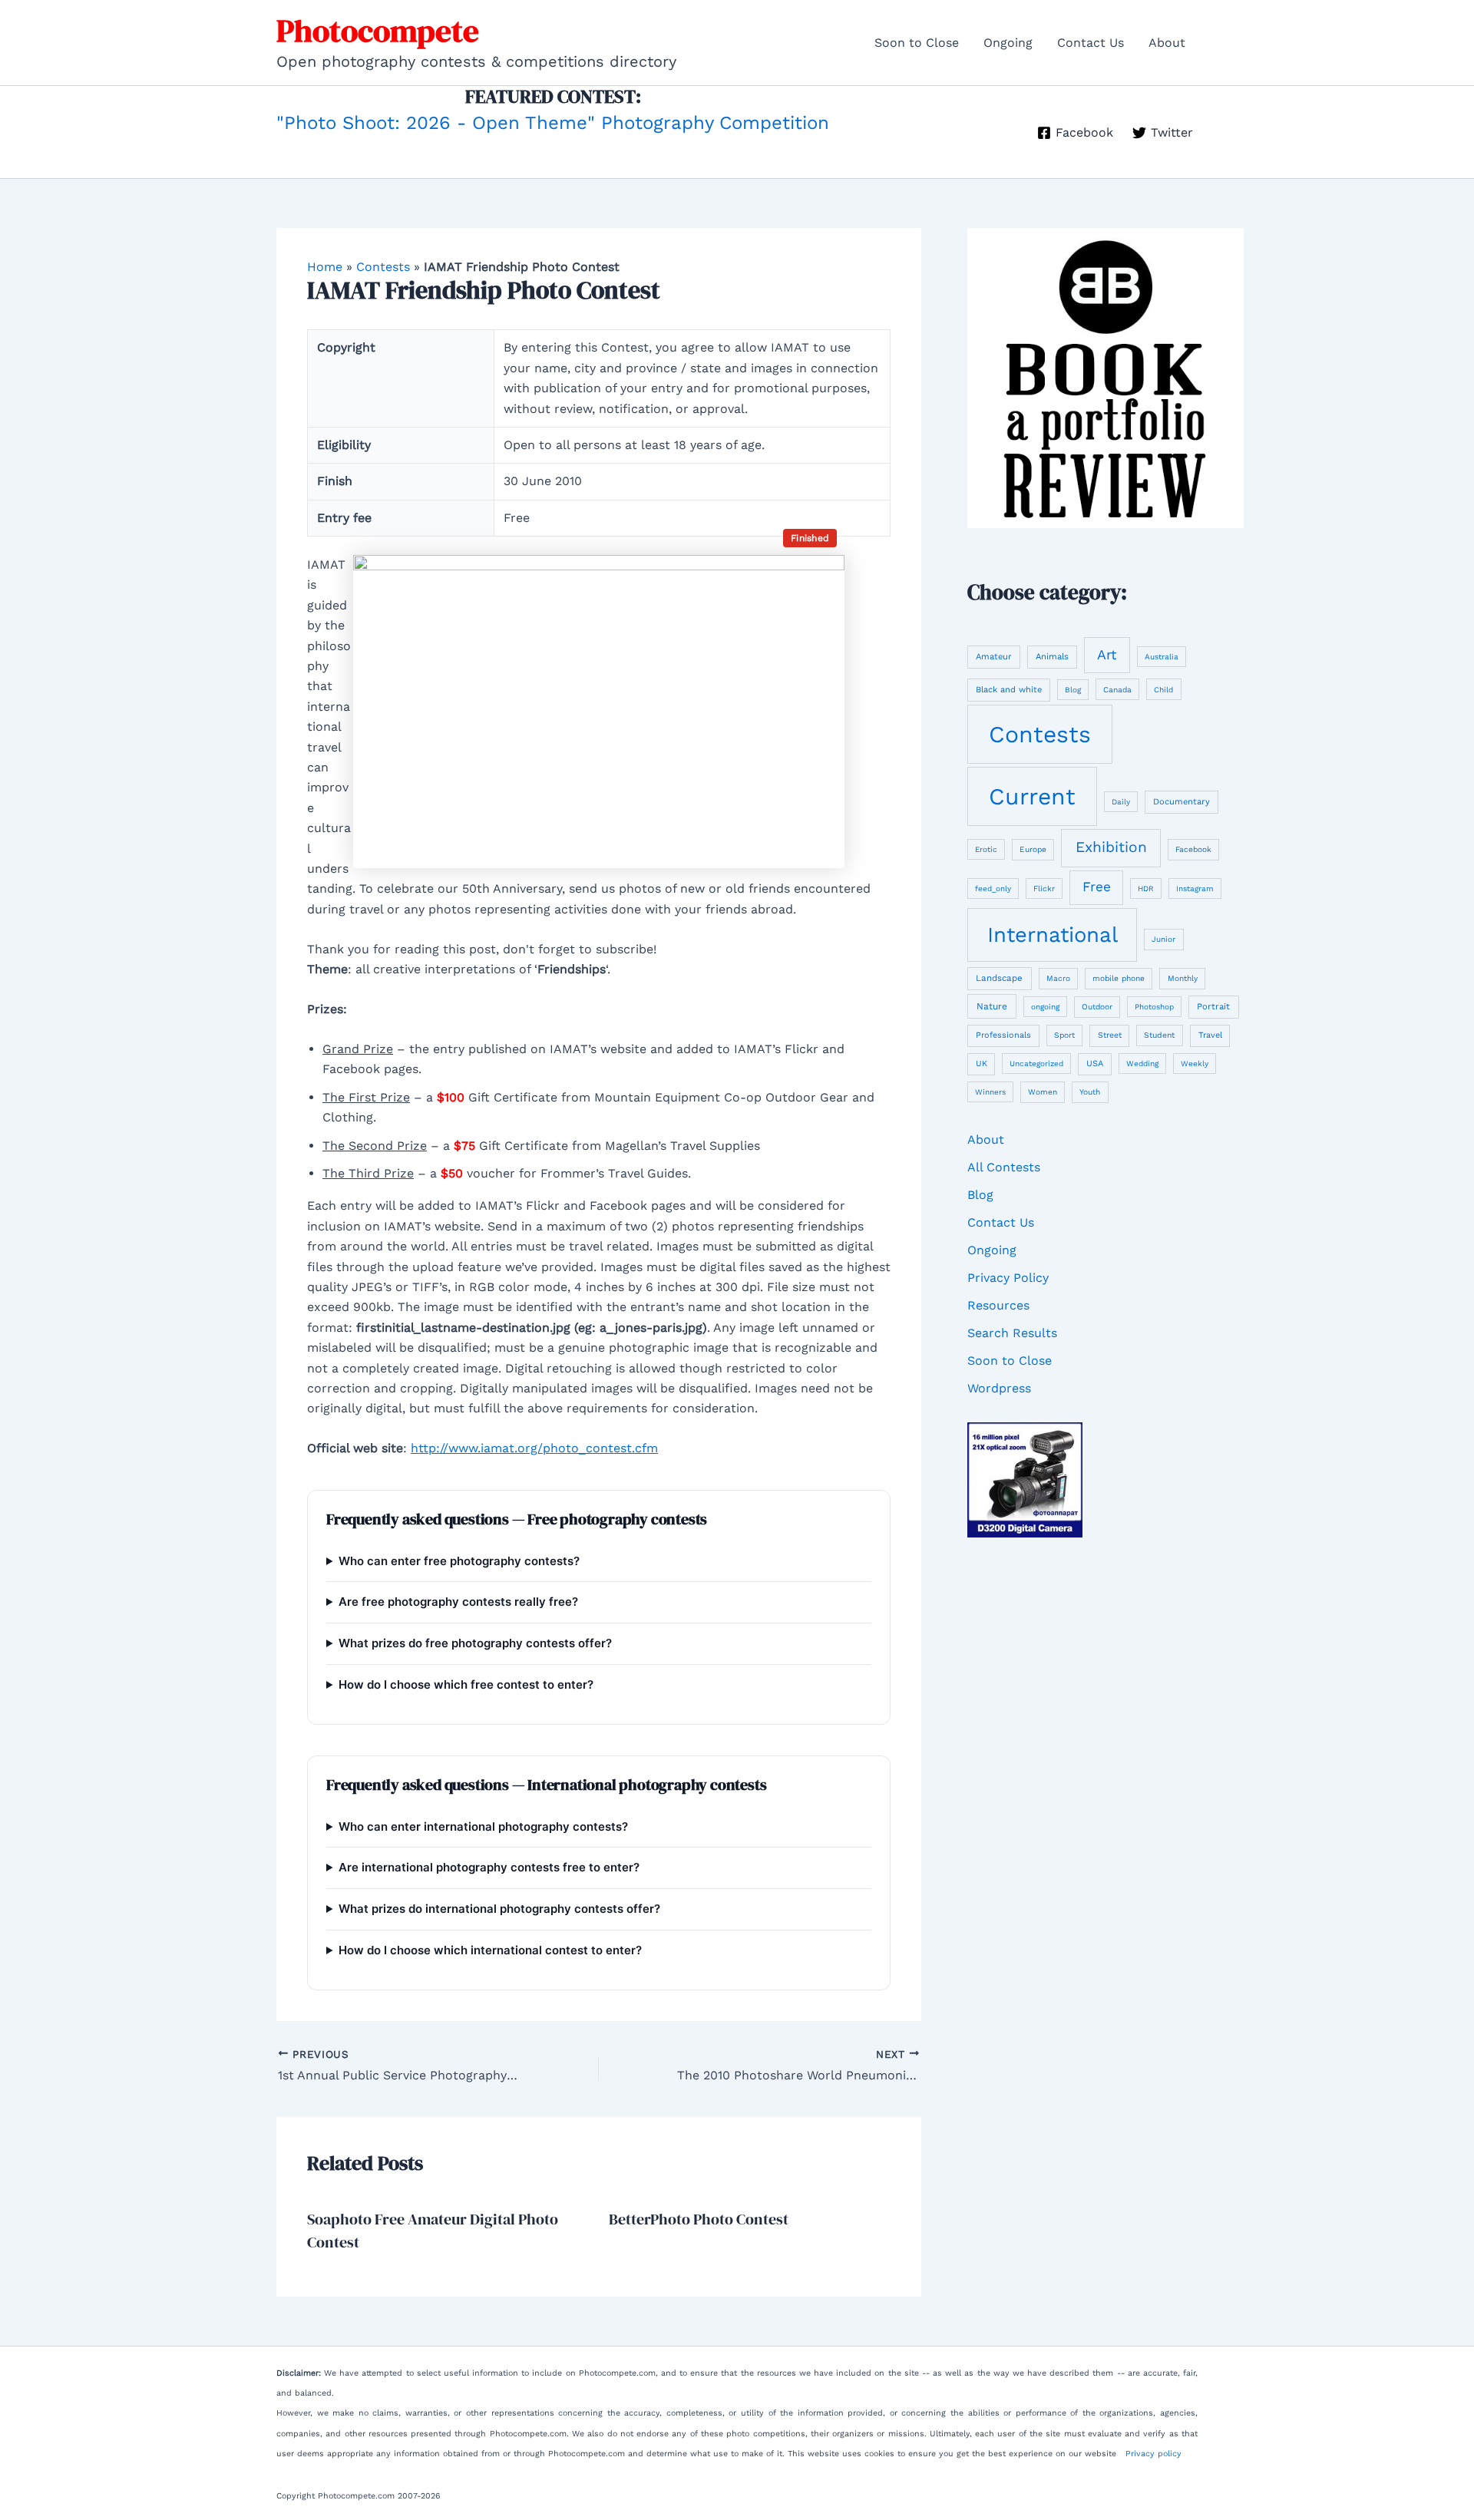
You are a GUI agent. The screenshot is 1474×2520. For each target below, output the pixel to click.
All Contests (1004, 1167)
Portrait (1213, 1006)
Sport (1064, 1035)
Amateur (994, 657)
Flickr (1044, 888)
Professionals (1003, 1035)
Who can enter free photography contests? (459, 1561)
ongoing (1045, 1007)
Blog (1073, 690)
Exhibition (1111, 847)
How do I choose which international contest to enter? (490, 1950)
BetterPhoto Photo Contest (699, 2219)
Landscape (999, 978)
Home (325, 267)
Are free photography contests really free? (458, 1602)
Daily (1121, 802)
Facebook (1193, 849)
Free (1097, 887)
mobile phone (1119, 978)
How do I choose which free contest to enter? (466, 1684)
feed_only (993, 888)
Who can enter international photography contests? (483, 1826)
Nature (992, 1006)
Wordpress (999, 1388)
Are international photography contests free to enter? (489, 1867)
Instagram (1195, 888)
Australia (1162, 657)
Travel (1210, 1035)
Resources (998, 1305)
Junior (1163, 939)
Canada (1117, 690)
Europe (1033, 849)
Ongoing (1008, 43)
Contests (383, 267)
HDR (1146, 888)
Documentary (1182, 802)
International (1053, 935)
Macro (1058, 978)
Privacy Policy (1008, 1278)
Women (1043, 1092)
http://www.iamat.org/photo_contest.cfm (534, 1448)
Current (1032, 796)
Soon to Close (917, 43)
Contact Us (1091, 43)
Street (1110, 1035)
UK (982, 1063)
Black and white (1009, 690)
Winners (990, 1092)
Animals (1052, 657)
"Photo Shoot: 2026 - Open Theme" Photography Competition (553, 123)
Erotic (986, 849)
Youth (1090, 1092)
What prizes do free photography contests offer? (475, 1643)
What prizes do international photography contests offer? (499, 1909)
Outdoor (1097, 1006)
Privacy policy (1153, 2454)
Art (1107, 654)
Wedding (1142, 1063)
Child (1163, 690)
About (1167, 43)
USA (1095, 1063)
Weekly (1195, 1063)
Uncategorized (1036, 1063)
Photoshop (1154, 1007)
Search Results (1012, 1333)
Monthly (1183, 978)
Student (1159, 1035)
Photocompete (378, 31)
